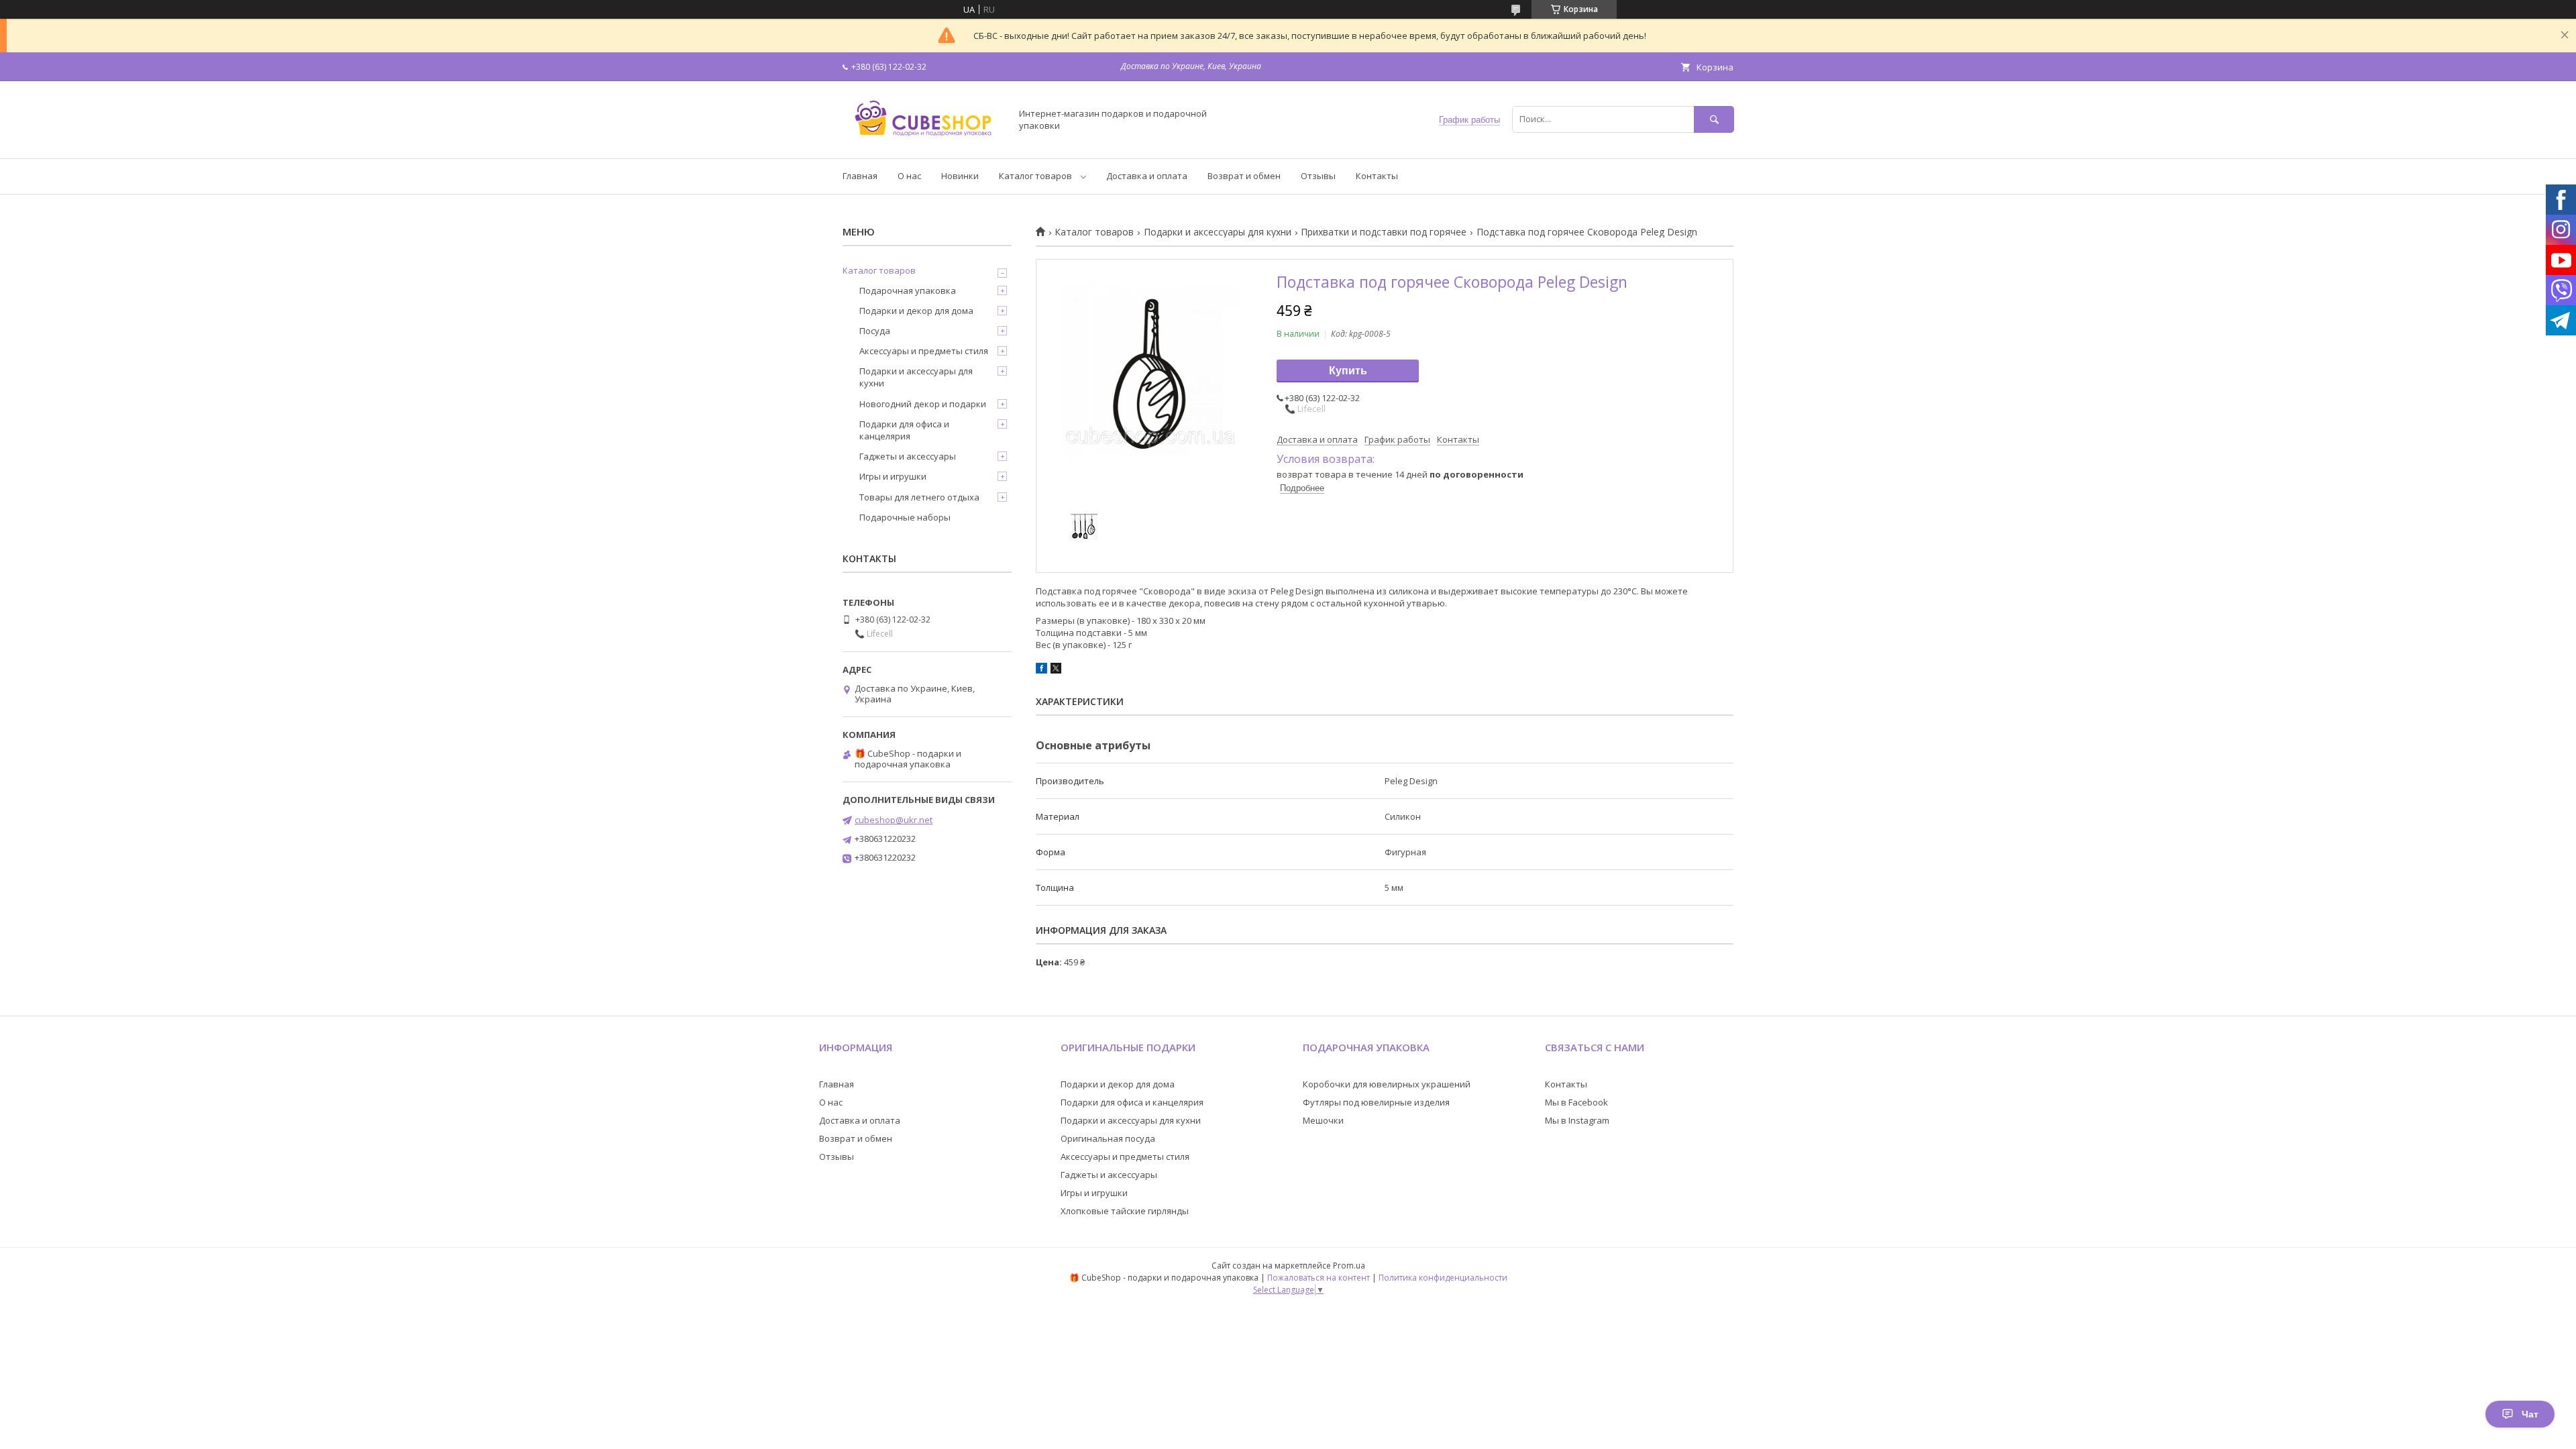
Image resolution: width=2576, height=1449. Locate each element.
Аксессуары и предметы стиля (924, 351)
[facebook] (1041, 670)
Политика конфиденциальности (1443, 1278)
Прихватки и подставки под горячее (1384, 232)
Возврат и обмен (1244, 176)
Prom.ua (1349, 1266)
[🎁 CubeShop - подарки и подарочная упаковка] (923, 141)
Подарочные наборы (905, 517)
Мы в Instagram (1577, 1120)
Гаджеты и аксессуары (908, 456)
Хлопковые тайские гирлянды (1125, 1211)
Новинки (960, 176)
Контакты (1377, 176)
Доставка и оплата (1147, 176)
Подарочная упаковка (908, 290)
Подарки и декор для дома (916, 311)
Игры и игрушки (893, 476)
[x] (1056, 670)
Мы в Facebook (1576, 1102)
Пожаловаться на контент (1319, 1278)
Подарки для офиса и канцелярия (904, 430)
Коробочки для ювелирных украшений (1387, 1084)
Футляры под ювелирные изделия (1376, 1102)
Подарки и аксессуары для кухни (1218, 232)
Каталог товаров (1035, 176)
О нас (909, 176)
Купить (1348, 371)
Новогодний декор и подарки (923, 404)
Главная (860, 176)
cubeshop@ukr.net (894, 820)
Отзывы (1318, 176)
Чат (2530, 1414)
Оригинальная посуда (1108, 1138)
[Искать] (1714, 119)
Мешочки (1323, 1120)
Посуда (875, 331)
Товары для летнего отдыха (919, 497)
